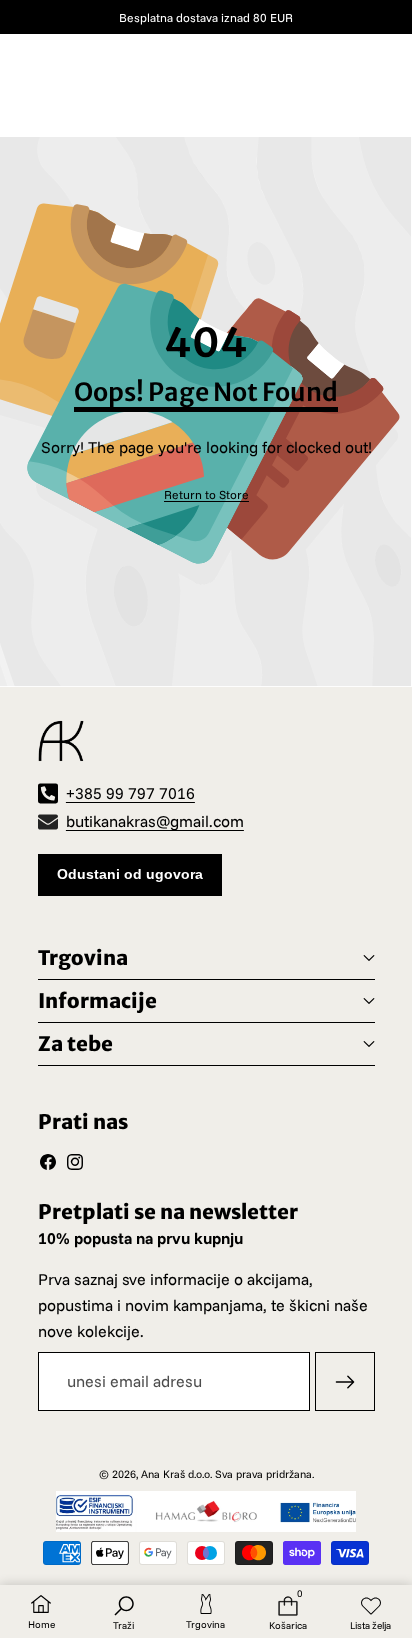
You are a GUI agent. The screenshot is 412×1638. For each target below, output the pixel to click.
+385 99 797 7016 (130, 793)
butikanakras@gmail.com (155, 821)
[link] (206, 494)
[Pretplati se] (345, 1382)
